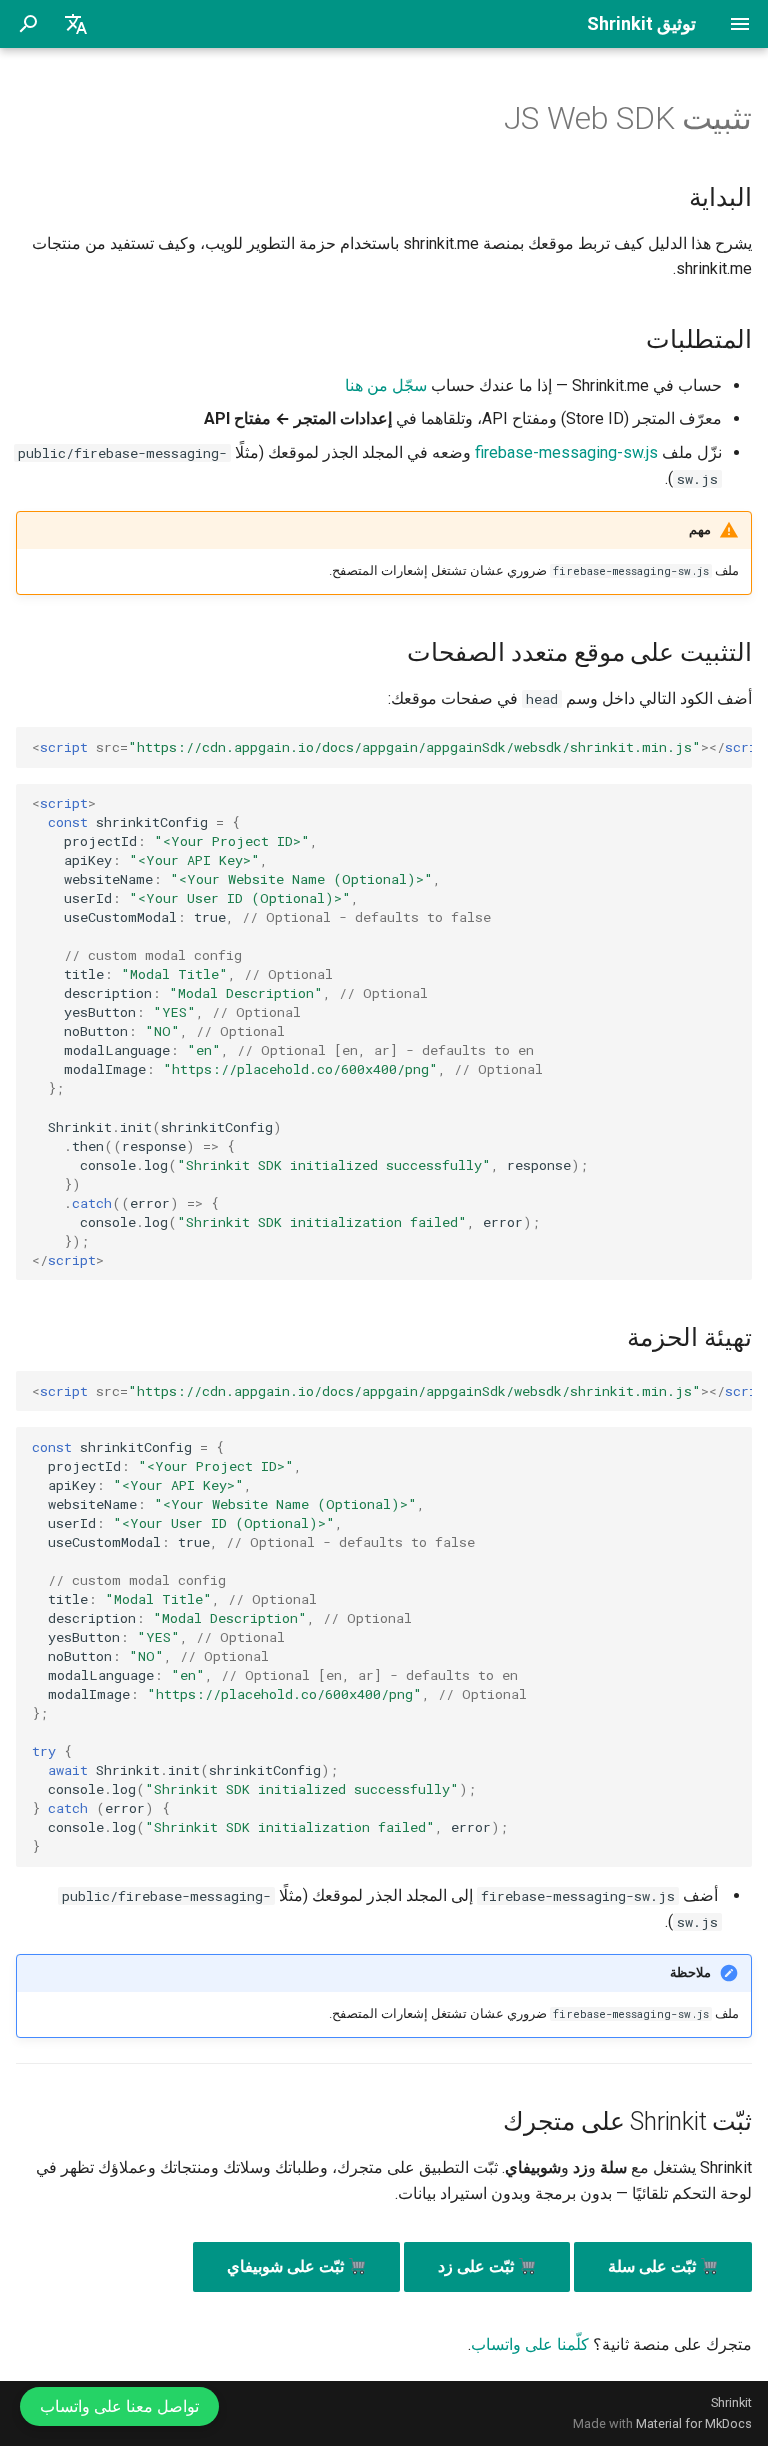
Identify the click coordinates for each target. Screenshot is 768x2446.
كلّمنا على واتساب (530, 2344)
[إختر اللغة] (76, 24)
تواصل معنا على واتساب (119, 2406)
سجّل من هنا (386, 385)
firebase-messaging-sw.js (566, 452)
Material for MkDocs (694, 2423)
